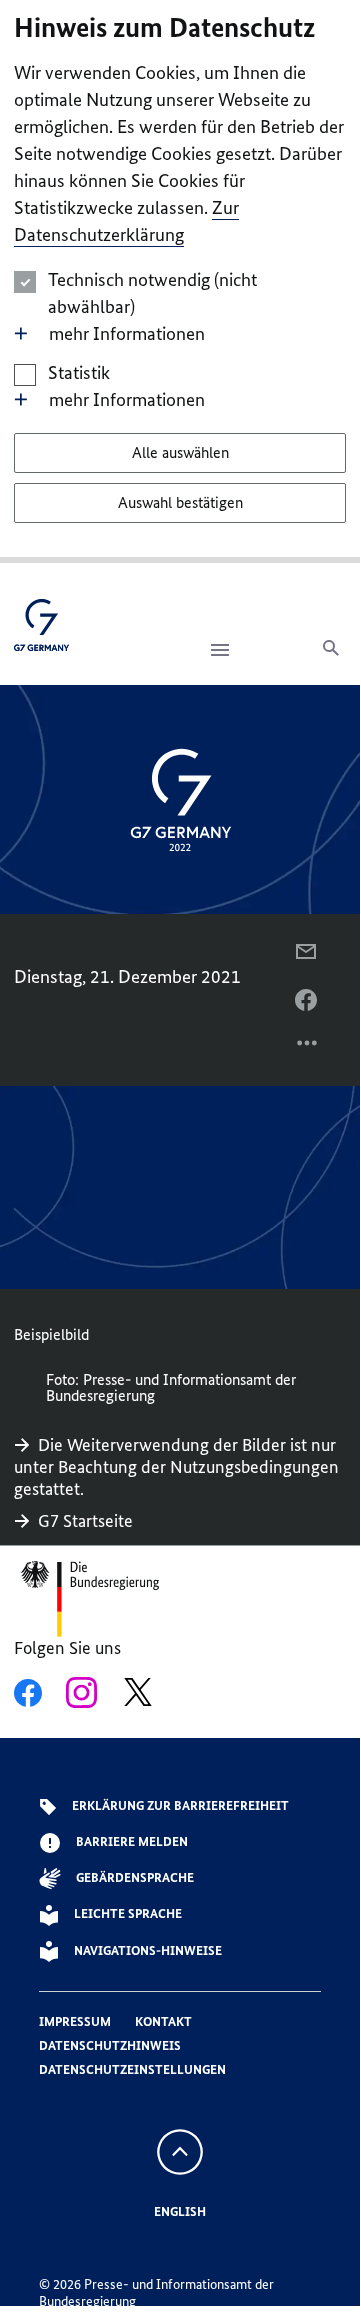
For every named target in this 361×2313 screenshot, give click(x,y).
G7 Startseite (85, 1521)
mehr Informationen (127, 333)
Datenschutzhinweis (110, 2045)
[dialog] (180, 281)
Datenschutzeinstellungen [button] (132, 2069)
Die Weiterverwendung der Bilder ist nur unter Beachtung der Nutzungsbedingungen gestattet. (176, 1467)
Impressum (75, 2021)
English (180, 2211)
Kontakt (163, 2021)
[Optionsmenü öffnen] (308, 1048)
